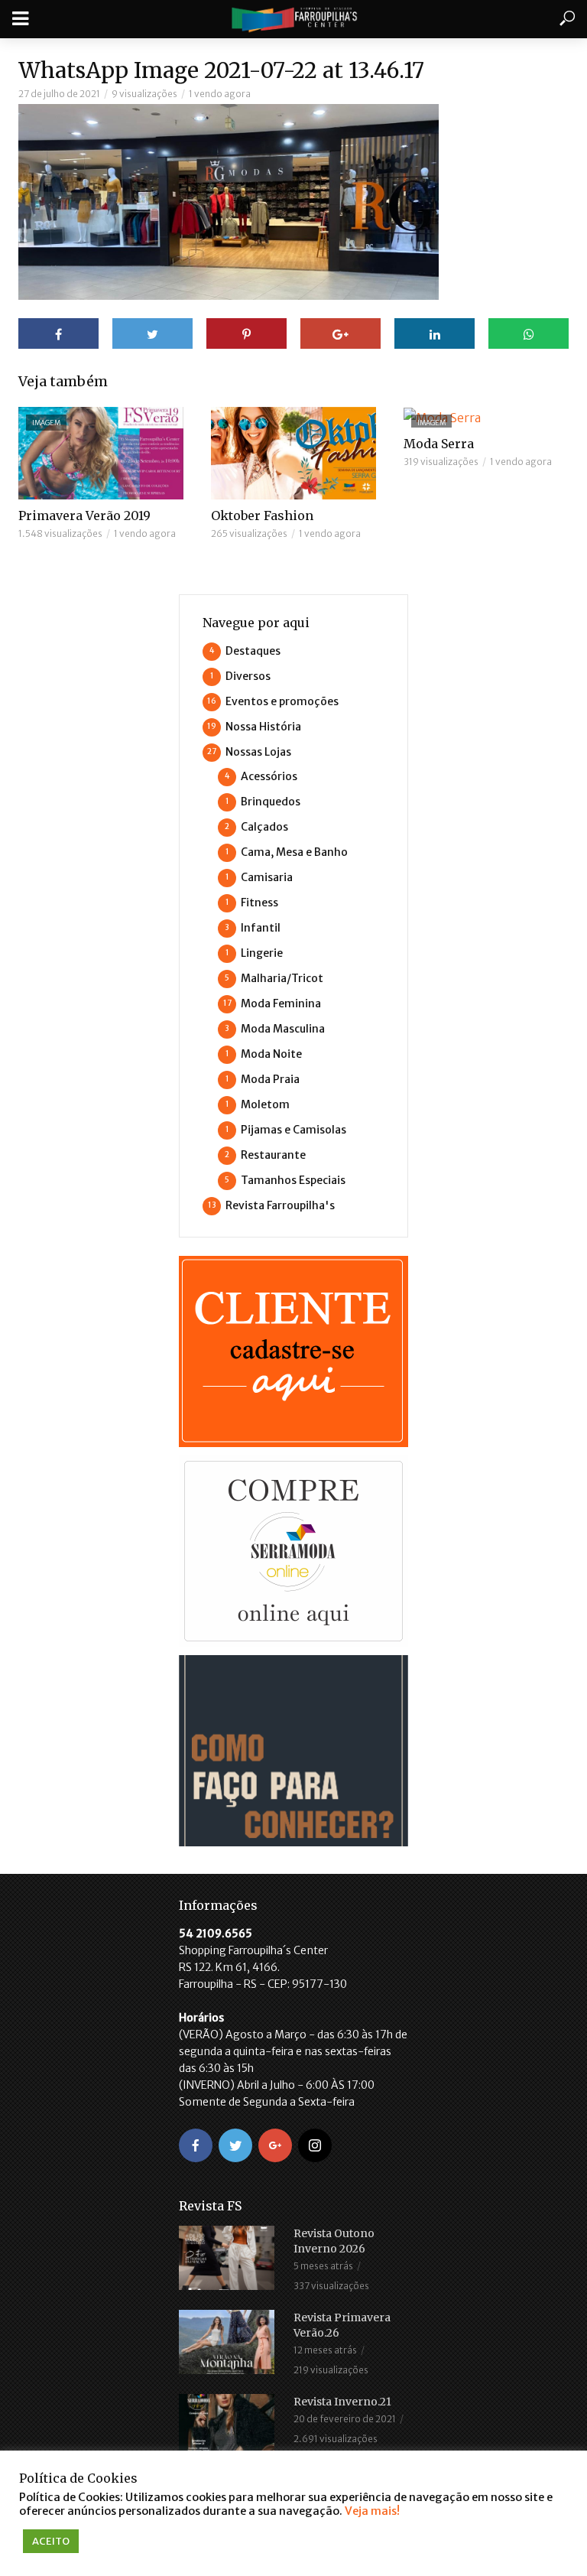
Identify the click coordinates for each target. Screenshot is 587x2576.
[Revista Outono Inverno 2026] (229, 2258)
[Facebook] (196, 2145)
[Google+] (275, 2145)
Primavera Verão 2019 (84, 516)
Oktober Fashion (262, 516)
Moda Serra (439, 444)
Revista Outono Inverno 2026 (334, 2241)
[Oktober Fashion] (293, 453)
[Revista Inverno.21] (229, 2426)
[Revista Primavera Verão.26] (229, 2342)
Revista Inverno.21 (342, 2402)
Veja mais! (372, 2511)
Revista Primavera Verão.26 (342, 2325)
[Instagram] (315, 2145)
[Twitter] (235, 2145)
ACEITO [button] (51, 2541)
